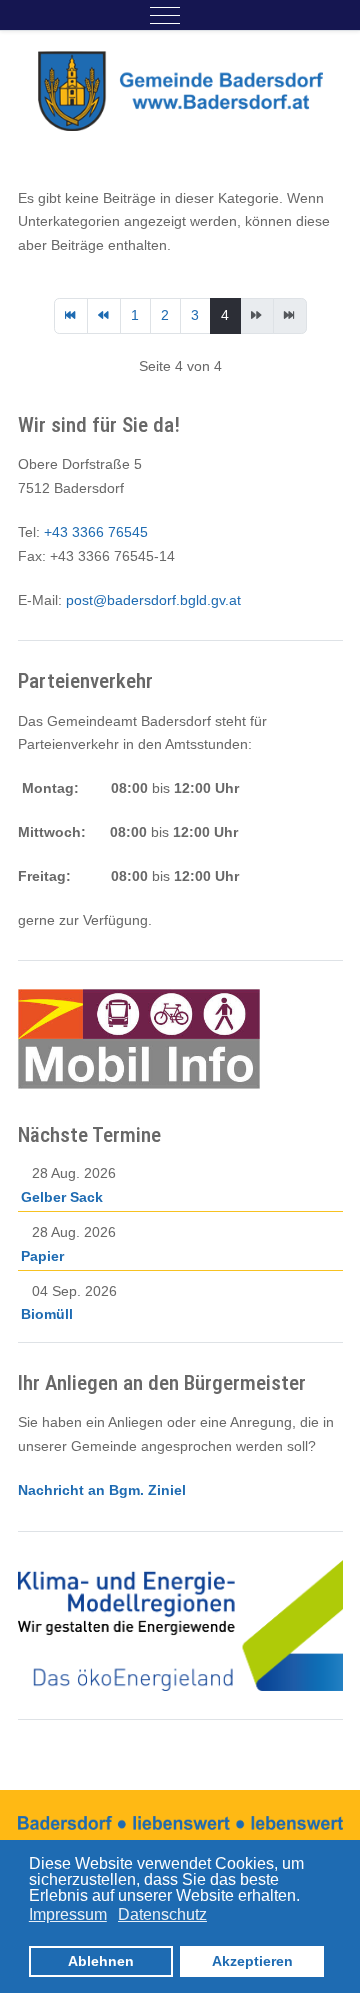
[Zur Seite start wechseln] (71, 316)
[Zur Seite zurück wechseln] (104, 316)
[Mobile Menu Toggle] (165, 15)
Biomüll (47, 1314)
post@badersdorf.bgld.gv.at (153, 600)
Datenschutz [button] (162, 1914)
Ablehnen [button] (101, 1961)
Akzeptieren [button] (252, 1961)
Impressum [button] (68, 1914)
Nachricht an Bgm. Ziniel (102, 1490)
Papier (42, 1256)
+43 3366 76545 (96, 532)
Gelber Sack (62, 1197)
